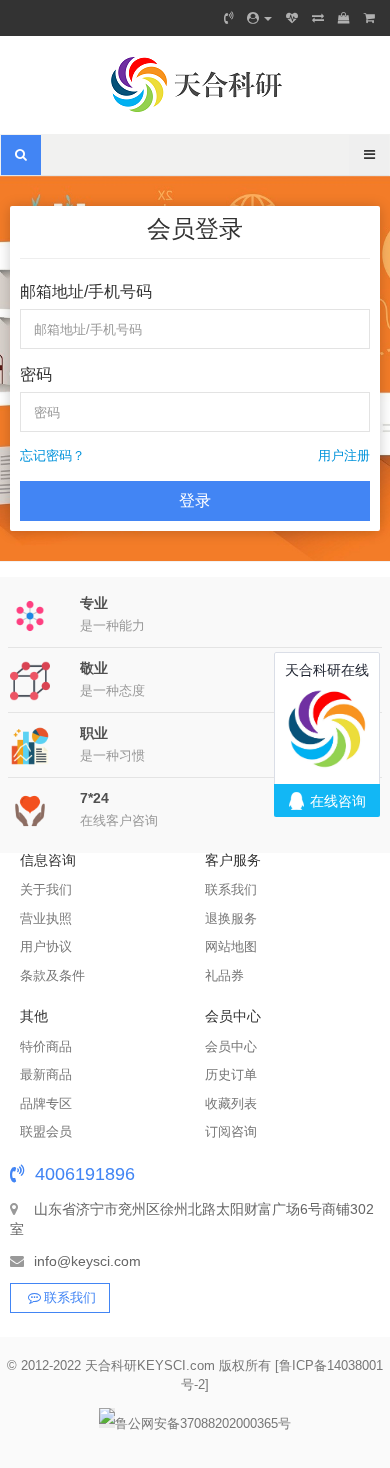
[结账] (369, 18)
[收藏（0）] (292, 18)
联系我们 (70, 1297)
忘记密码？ (52, 455)
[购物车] (344, 18)
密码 (36, 374)
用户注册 (344, 455)
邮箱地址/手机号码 (86, 291)
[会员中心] (259, 18)
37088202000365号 (235, 1423)
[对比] (318, 18)
